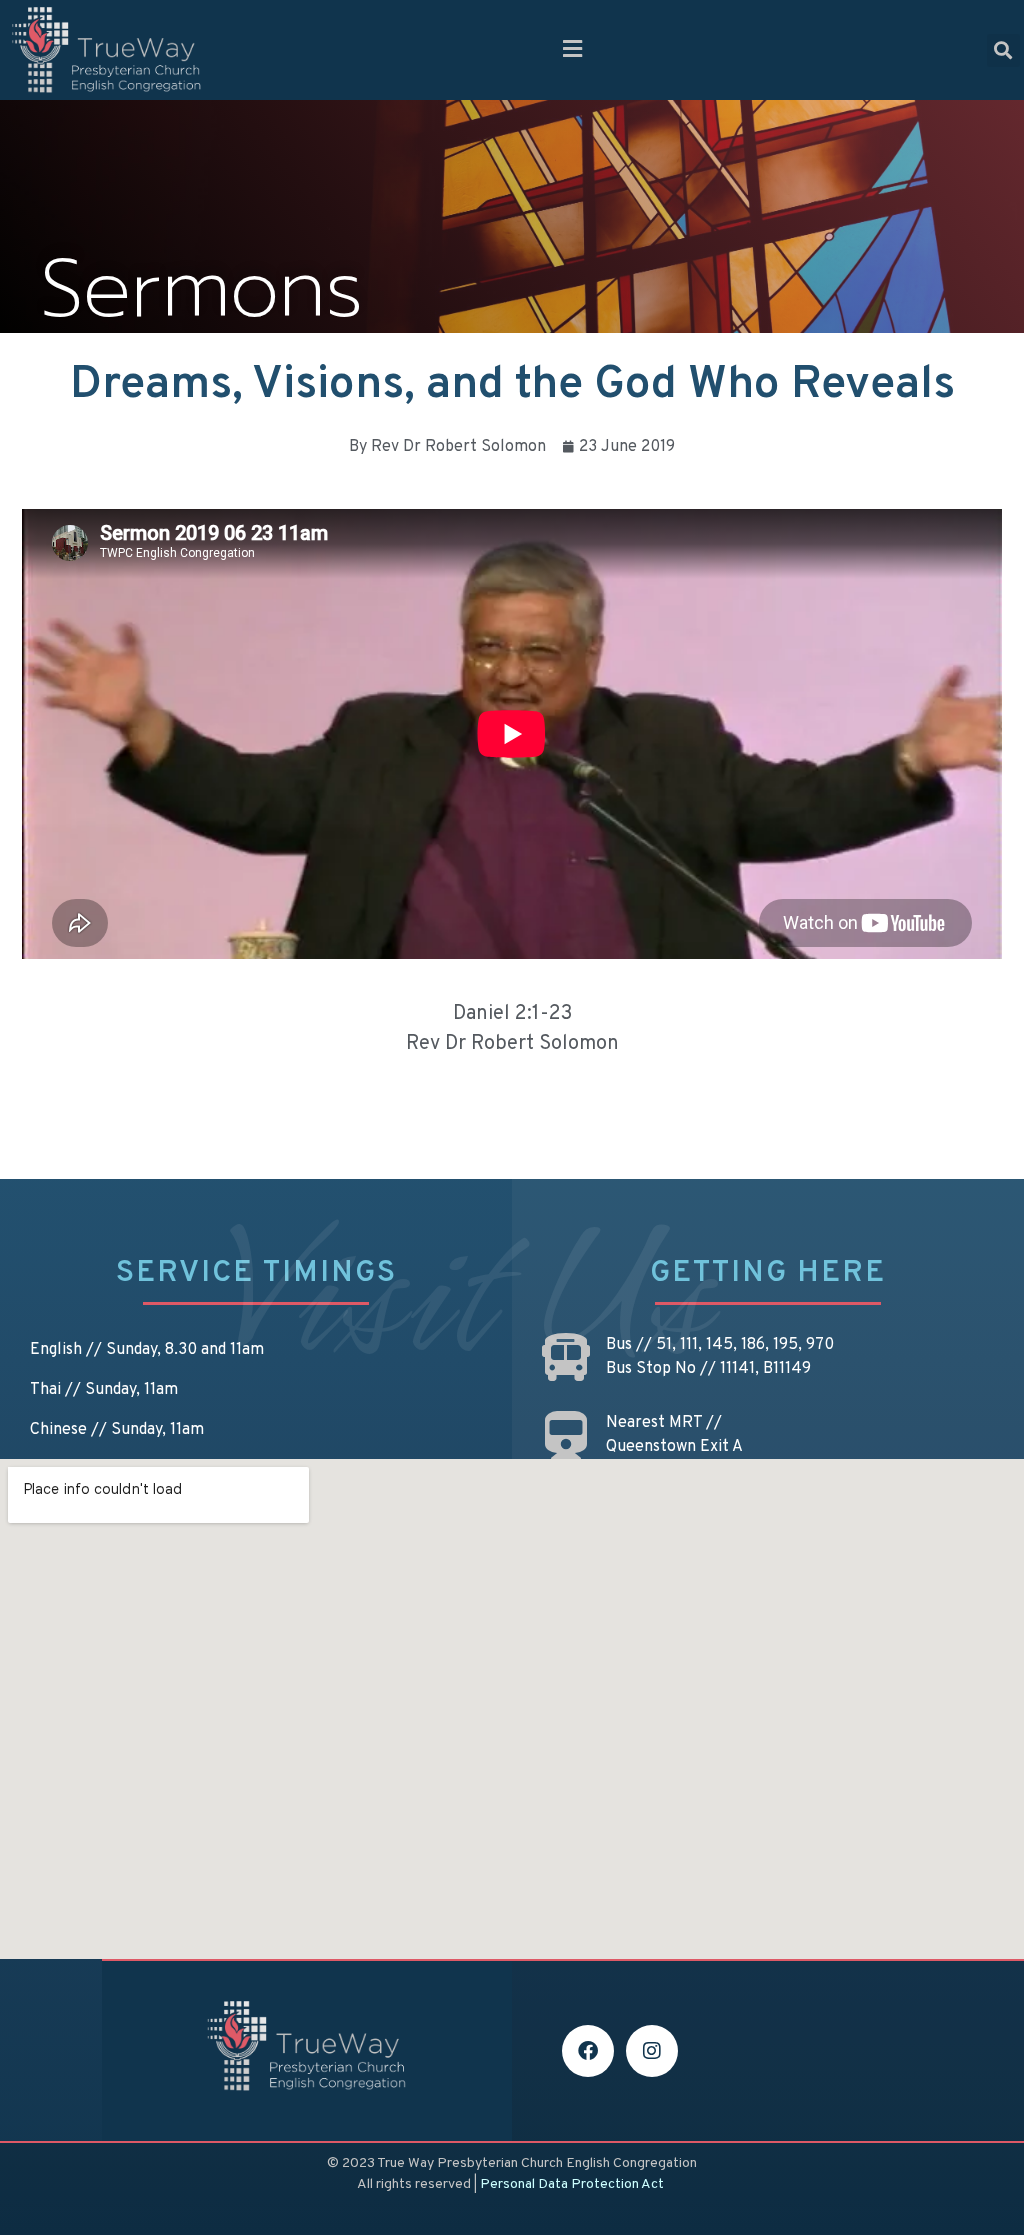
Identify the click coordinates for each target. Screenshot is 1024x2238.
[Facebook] (588, 2051)
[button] (572, 50)
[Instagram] (652, 2051)
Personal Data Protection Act (572, 2184)
